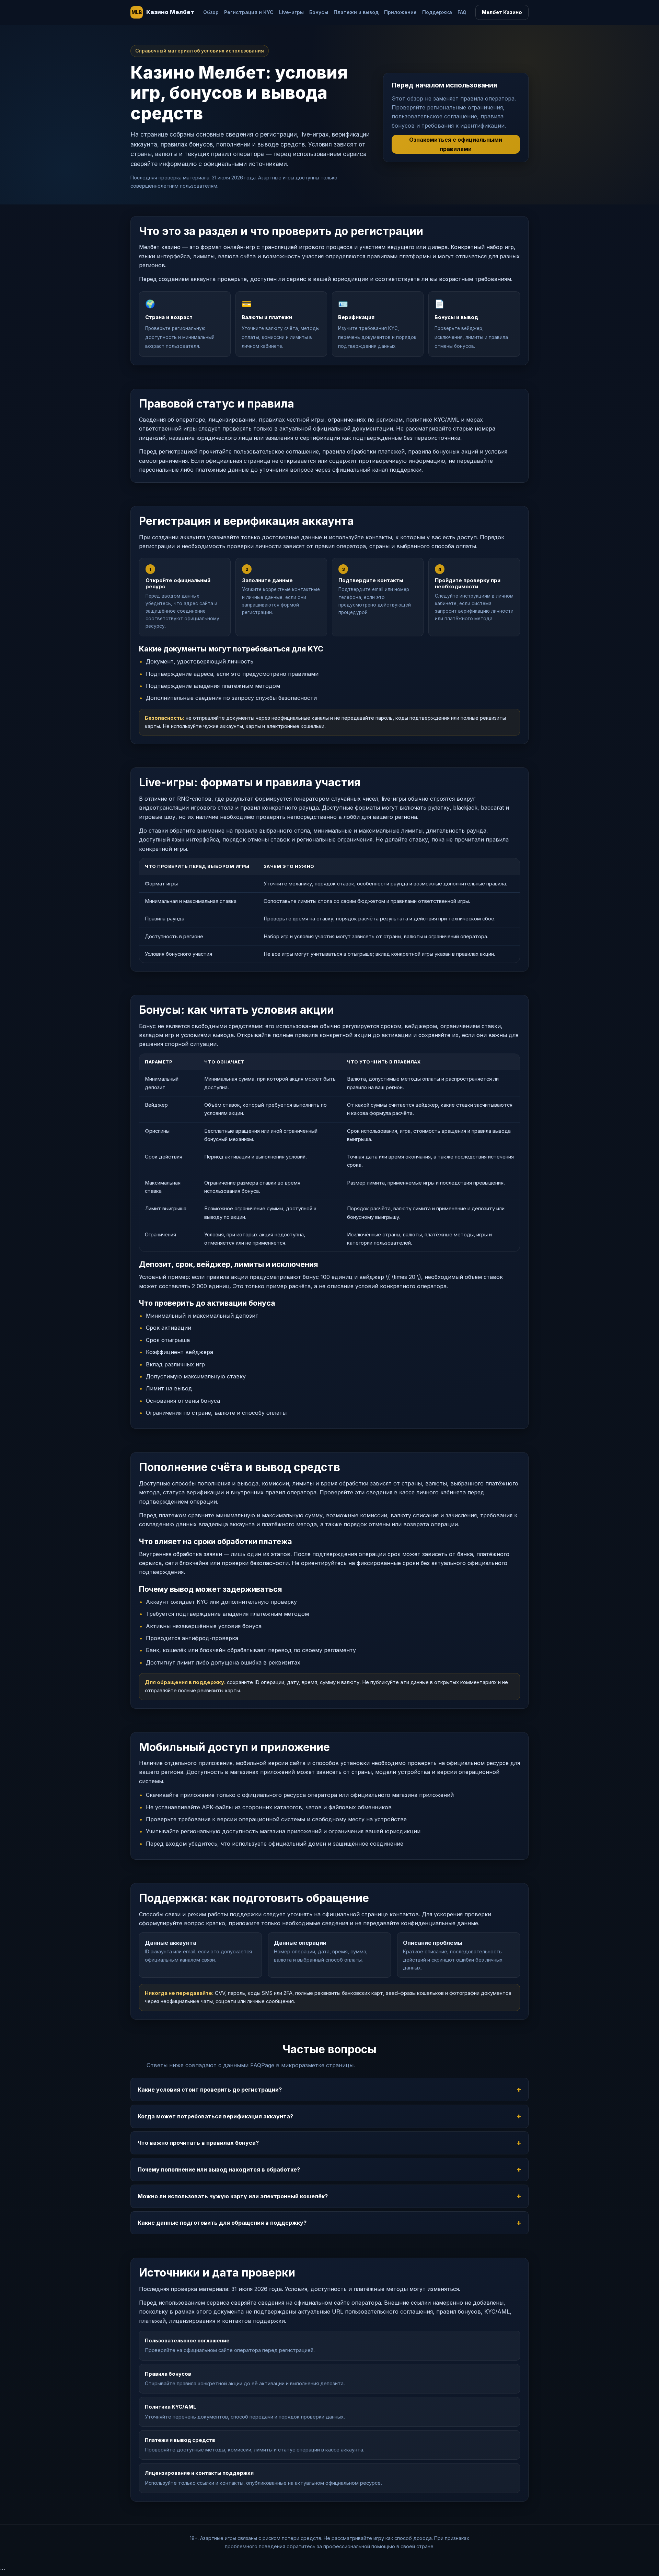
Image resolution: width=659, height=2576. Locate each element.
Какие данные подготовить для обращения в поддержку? (222, 2223)
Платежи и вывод (356, 12)
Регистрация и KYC (249, 12)
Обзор (211, 12)
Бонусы (319, 12)
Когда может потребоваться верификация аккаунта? (215, 2116)
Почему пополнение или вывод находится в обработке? (219, 2169)
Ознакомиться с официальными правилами (456, 144)
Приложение (400, 12)
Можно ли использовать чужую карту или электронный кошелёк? (233, 2196)
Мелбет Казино (502, 12)
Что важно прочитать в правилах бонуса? (198, 2143)
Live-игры (291, 12)
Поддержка (437, 12)
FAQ (462, 12)
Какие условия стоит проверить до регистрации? (210, 2090)
